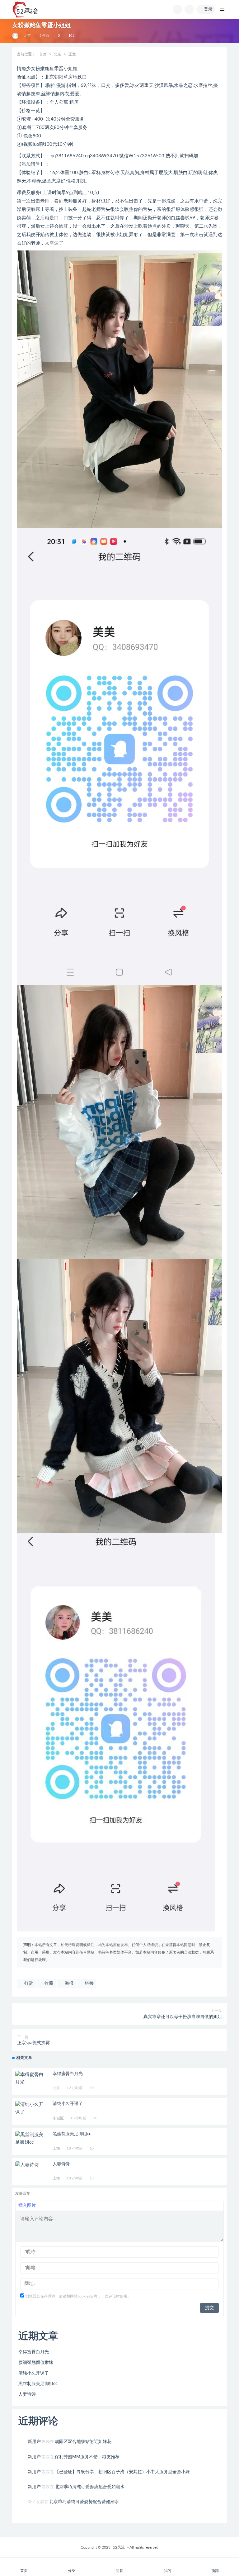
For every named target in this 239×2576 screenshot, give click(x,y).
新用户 (34, 2442)
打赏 (28, 1983)
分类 (72, 2571)
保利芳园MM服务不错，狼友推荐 (87, 2457)
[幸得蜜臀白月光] (31, 2078)
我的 (167, 2571)
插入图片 (27, 2206)
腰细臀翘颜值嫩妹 (36, 2363)
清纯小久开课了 (68, 2104)
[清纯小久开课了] (31, 2108)
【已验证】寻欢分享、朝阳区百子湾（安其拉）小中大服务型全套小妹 (122, 2472)
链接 (89, 1983)
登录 (208, 9)
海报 (68, 1983)
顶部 (215, 2571)
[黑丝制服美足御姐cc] (31, 2139)
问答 (119, 2571)
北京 (27, 36)
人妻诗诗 (61, 2164)
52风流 (119, 2547)
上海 (56, 2148)
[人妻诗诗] (31, 2165)
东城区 (58, 2118)
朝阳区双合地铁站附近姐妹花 (83, 2442)
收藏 (48, 1983)
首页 (43, 54)
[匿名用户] (16, 36)
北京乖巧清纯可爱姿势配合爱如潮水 (90, 2487)
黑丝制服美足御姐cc (72, 2134)
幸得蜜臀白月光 (68, 2074)
